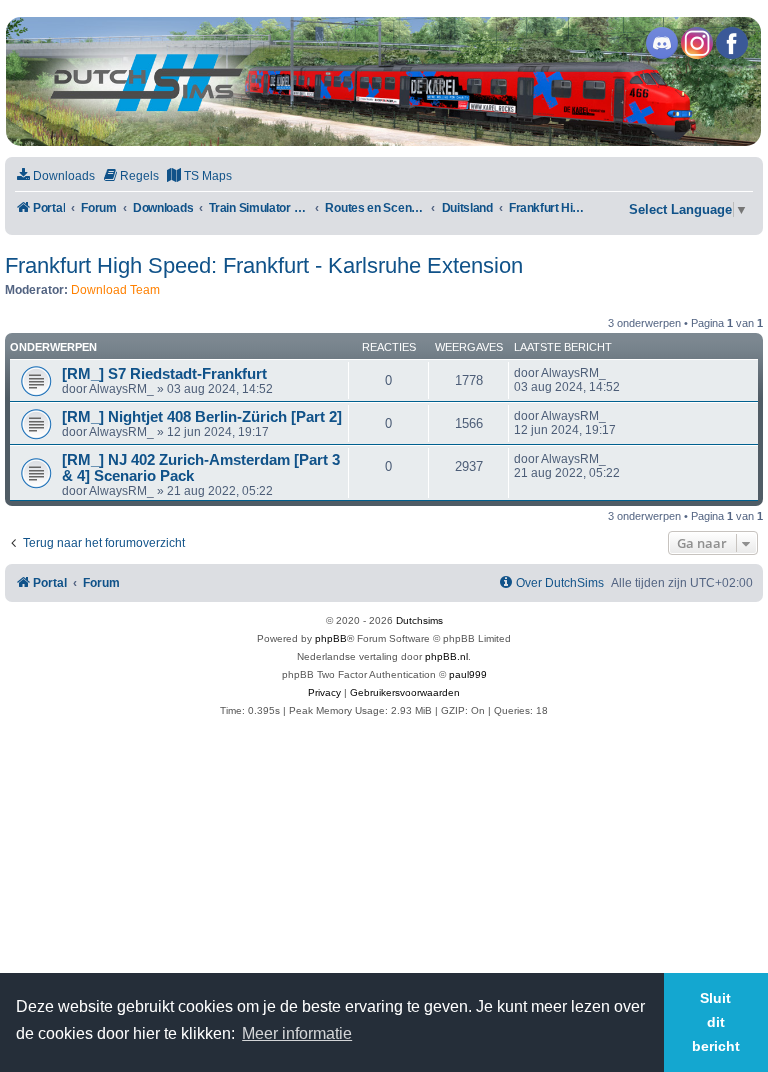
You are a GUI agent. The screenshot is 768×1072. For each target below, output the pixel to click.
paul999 (468, 674)
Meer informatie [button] (297, 1033)
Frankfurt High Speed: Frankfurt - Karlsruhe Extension (264, 265)
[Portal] (383, 81)
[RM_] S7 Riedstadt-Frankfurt (164, 374)
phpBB (331, 638)
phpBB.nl (446, 656)
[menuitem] (55, 176)
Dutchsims (419, 620)
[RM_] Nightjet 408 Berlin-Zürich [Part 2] (202, 417)
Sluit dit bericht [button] (716, 1022)
